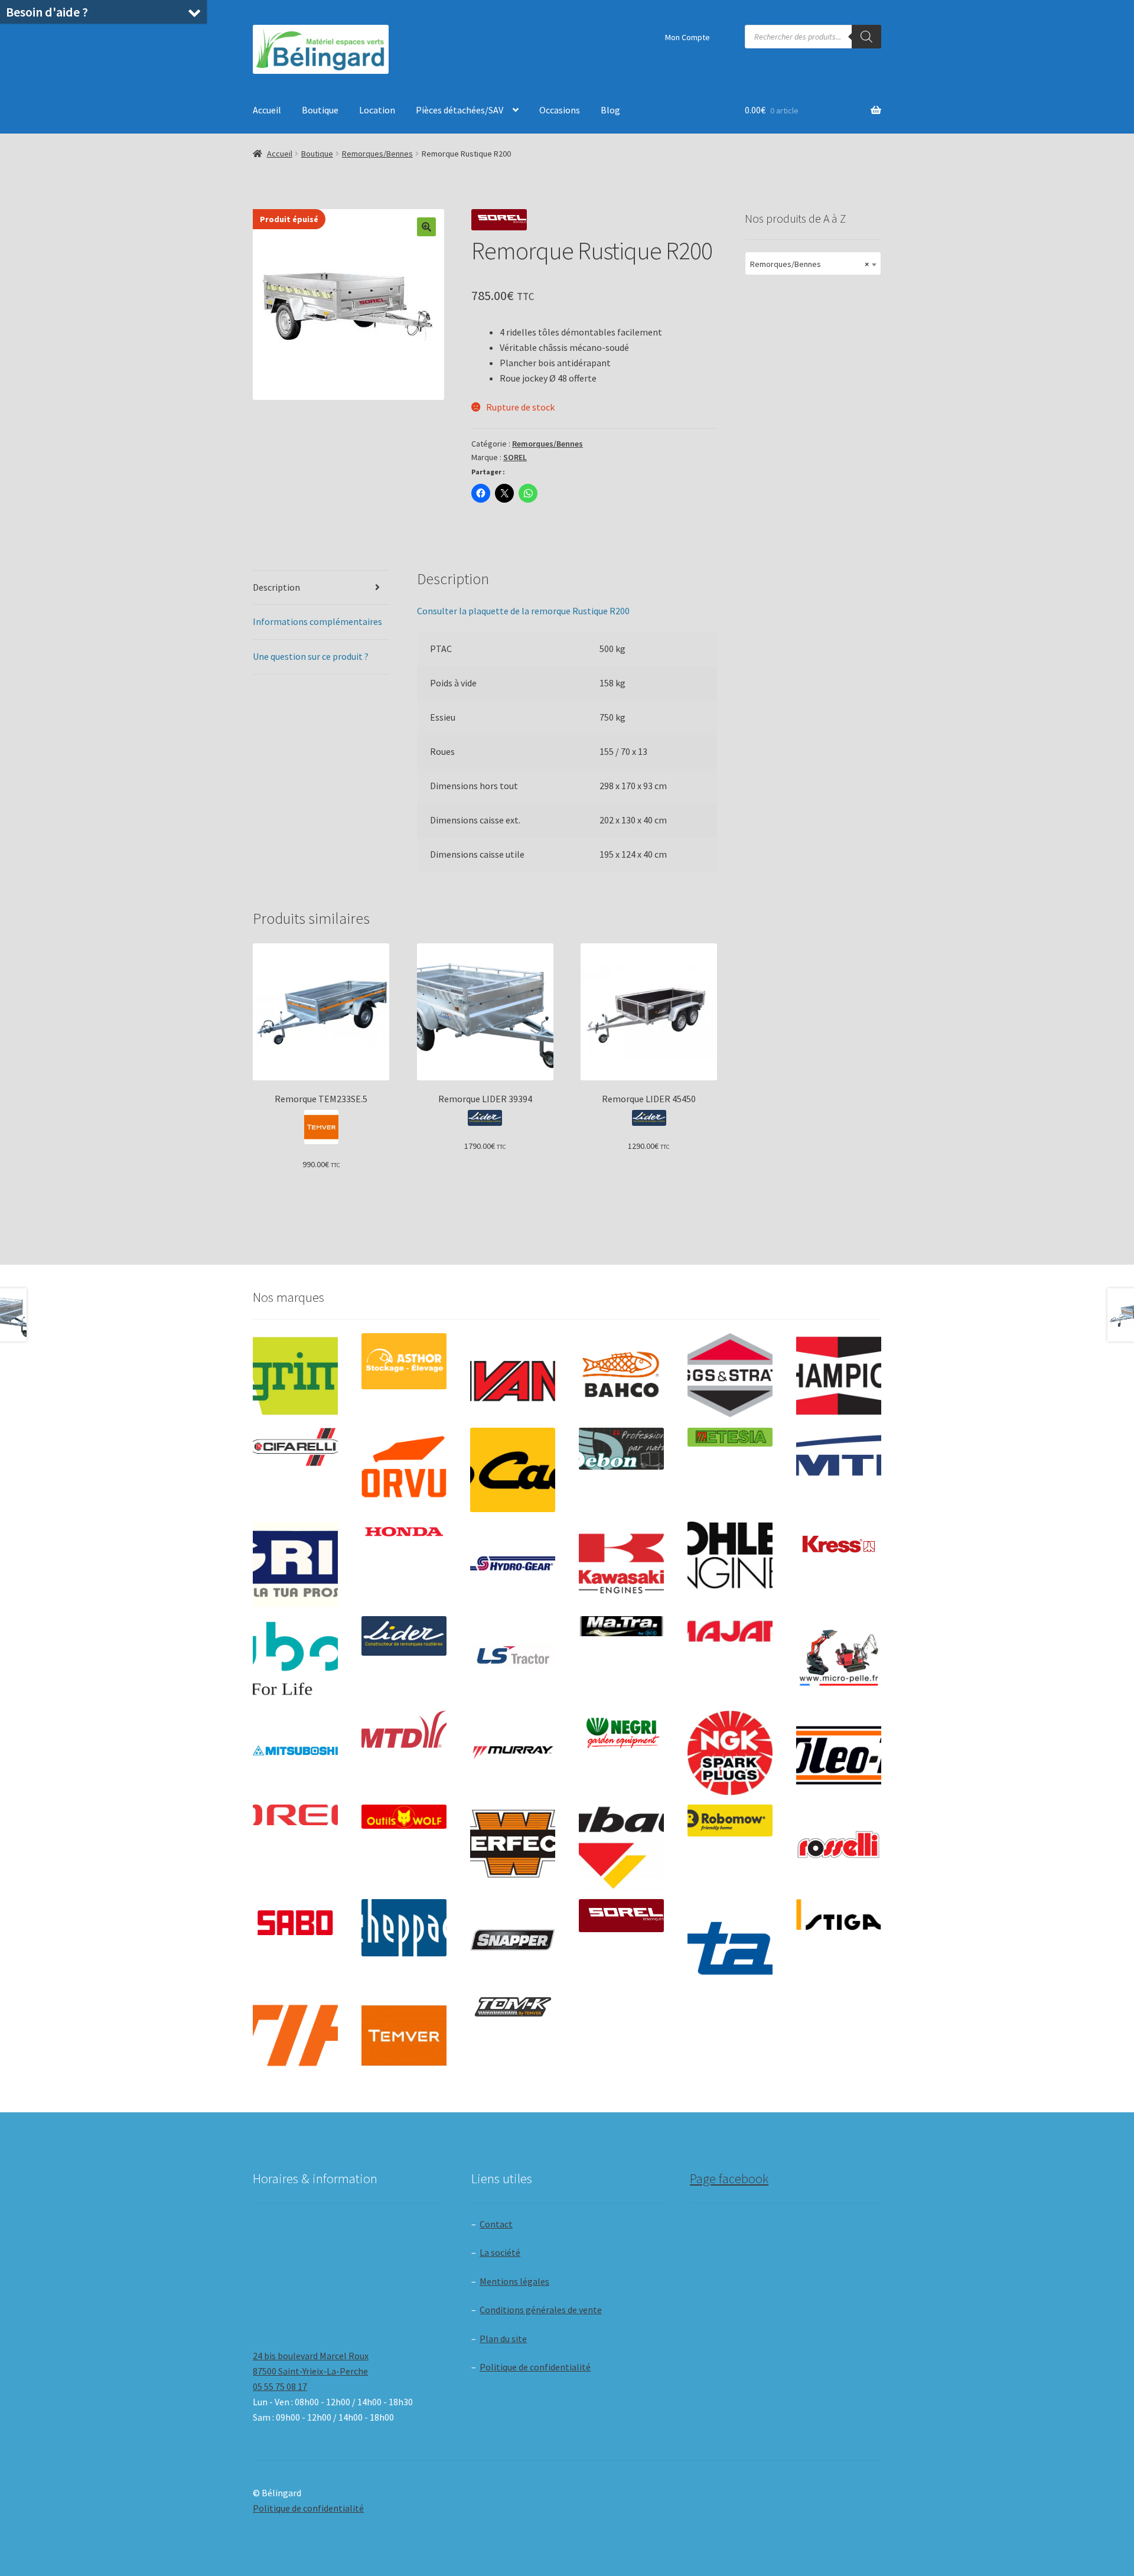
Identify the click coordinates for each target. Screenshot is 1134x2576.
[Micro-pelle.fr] (839, 1659)
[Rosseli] (839, 1847)
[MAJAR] (730, 1631)
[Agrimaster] (295, 1376)
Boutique (320, 110)
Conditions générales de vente (541, 2310)
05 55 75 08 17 (280, 2386)
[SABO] (295, 1923)
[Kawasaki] (621, 1564)
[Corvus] (404, 1470)
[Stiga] (839, 1915)
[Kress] (839, 1544)
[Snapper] (513, 1942)
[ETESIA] (730, 1437)
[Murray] (513, 1753)
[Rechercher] (866, 37)
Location (377, 110)
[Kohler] (730, 1555)
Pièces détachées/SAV (460, 110)
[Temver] (404, 2036)
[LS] (513, 1659)
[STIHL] (295, 2036)
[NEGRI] (621, 1730)
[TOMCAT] (513, 2008)
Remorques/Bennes (377, 154)
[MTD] (404, 1730)
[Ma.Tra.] (621, 1626)
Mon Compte (687, 37)
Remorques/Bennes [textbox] (809, 264)
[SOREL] (621, 1916)
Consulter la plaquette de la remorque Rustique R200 (523, 611)
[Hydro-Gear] (513, 1564)
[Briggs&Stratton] (730, 1376)
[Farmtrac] (839, 1470)
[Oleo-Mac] (839, 1749)
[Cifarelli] (295, 1447)
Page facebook (729, 2178)
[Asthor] (404, 1361)
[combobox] (813, 263)
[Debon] (621, 1449)
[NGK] (730, 1753)
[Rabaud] (621, 1847)
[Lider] (404, 1636)
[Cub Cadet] (513, 1470)
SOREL (515, 457)
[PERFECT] (513, 1844)
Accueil (267, 110)
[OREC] (295, 1815)
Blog (610, 110)
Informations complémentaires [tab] (317, 621)
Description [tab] (276, 587)
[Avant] (513, 1376)
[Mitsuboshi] (295, 1752)
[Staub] (730, 1938)
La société (500, 2252)
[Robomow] (730, 1821)
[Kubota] (295, 1659)
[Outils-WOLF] (404, 1817)
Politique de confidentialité (535, 2367)
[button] (426, 227)
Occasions (560, 110)
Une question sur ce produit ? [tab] (311, 656)
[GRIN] (295, 1564)
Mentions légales (514, 2281)
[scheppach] (404, 1928)
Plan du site (503, 2339)
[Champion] (839, 1376)
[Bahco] (621, 1376)
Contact (496, 2224)
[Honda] (404, 1531)
